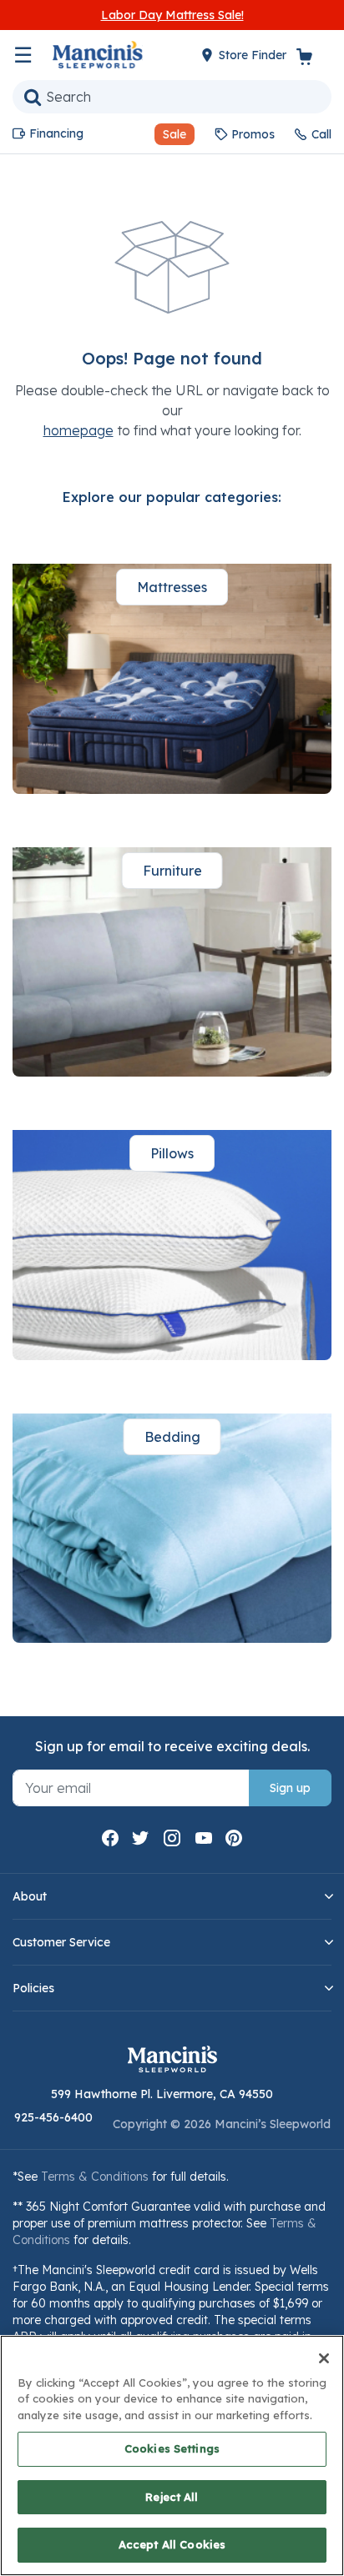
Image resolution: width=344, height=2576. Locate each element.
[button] (168, 134)
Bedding (172, 1437)
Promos (253, 134)
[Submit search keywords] (33, 97)
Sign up (290, 1788)
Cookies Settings (172, 2448)
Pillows (172, 1153)
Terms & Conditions (95, 2177)
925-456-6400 (53, 2117)
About (30, 1896)
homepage (78, 430)
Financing (56, 133)
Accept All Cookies (172, 2544)
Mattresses (172, 587)
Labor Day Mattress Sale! (172, 15)
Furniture (172, 871)
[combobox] (172, 97)
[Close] (324, 2358)
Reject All (172, 2497)
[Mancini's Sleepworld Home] (98, 53)
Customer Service (61, 1942)
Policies (33, 1988)
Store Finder (254, 55)
